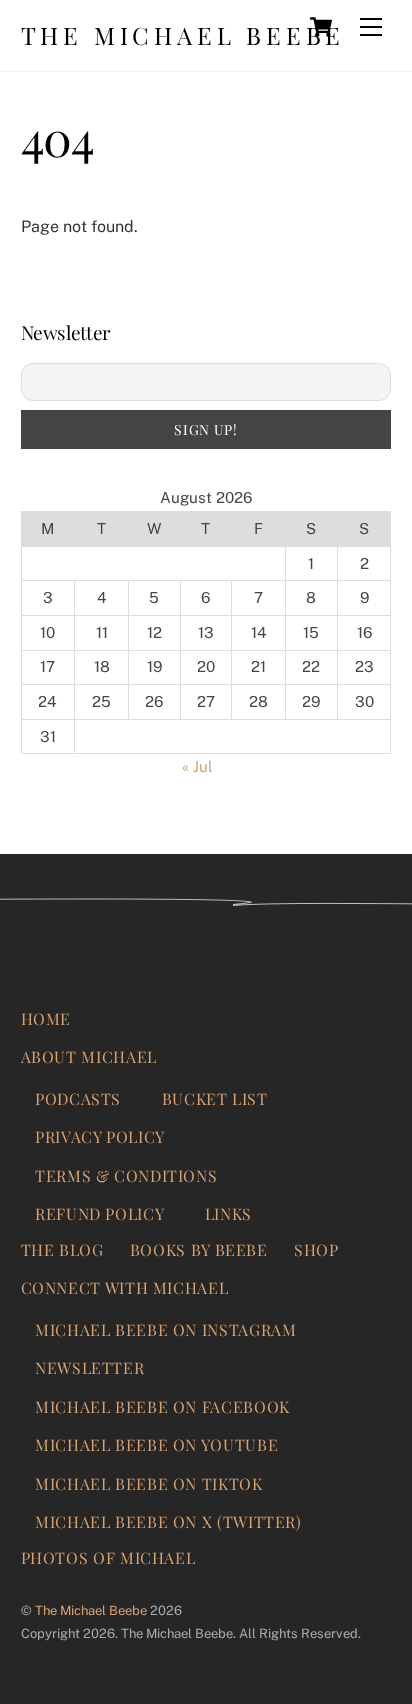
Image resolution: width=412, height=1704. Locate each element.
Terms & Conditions (126, 1175)
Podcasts (78, 1098)
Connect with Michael (125, 1287)
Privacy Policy (100, 1136)
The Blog (62, 1249)
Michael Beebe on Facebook (162, 1406)
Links (228, 1213)
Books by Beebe (199, 1249)
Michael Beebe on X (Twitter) (168, 1521)
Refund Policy (99, 1213)
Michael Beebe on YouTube (156, 1444)
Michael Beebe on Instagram (165, 1329)
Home (46, 1018)
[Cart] (321, 27)
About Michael (89, 1056)
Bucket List (215, 1098)
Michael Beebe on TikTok (149, 1483)
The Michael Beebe (91, 1610)
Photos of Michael (108, 1557)
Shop (316, 1249)
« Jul (197, 766)
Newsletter (89, 1367)
